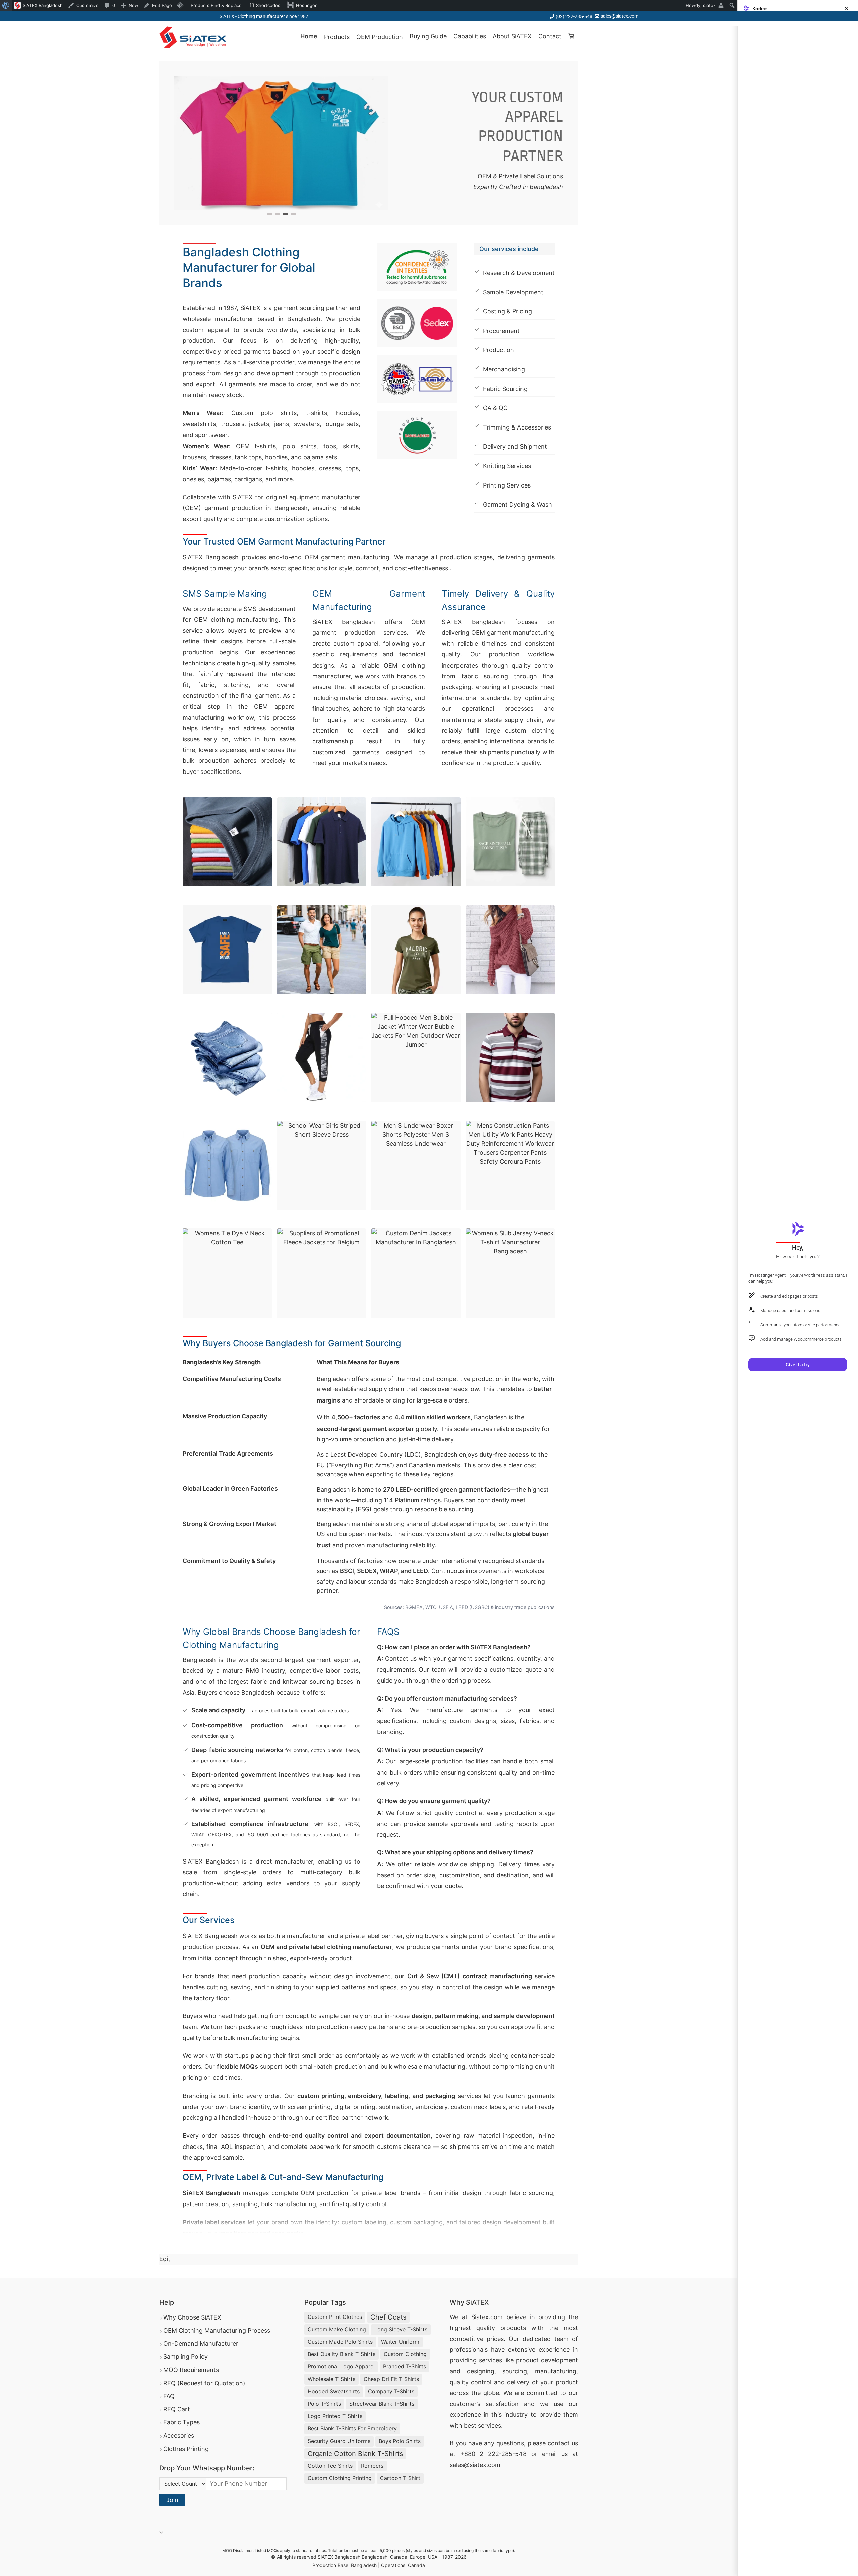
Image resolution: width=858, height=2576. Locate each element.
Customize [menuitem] (87, 5)
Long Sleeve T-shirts (401, 2329)
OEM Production (380, 37)
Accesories (179, 2435)
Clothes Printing (186, 2449)
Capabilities (470, 36)
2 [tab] (277, 214)
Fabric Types (181, 2422)
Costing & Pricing (507, 311)
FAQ (169, 2396)
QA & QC (495, 408)
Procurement (501, 331)
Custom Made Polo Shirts (340, 2342)
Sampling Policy (186, 2357)
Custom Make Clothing (337, 2329)
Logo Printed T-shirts (335, 2416)
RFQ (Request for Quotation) (204, 2383)
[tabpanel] (282, 143)
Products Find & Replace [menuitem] (216, 5)
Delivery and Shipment (515, 446)
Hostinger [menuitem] (306, 5)
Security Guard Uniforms (339, 2441)
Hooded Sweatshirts (334, 2391)
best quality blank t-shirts (342, 2354)
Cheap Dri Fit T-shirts (391, 2379)
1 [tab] (269, 214)
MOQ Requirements (191, 2370)
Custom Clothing (405, 2354)
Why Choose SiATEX (192, 2317)
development (560, 2360)
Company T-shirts (391, 2391)
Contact (550, 36)
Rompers (372, 2466)
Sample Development (513, 292)
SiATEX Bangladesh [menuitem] (43, 5)
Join (172, 2500)
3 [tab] (285, 214)
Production (499, 350)
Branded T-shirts (405, 2366)
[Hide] (846, 8)
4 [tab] (293, 214)
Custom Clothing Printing (340, 2478)
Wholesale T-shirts (331, 2379)
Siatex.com (487, 2317)
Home (309, 36)
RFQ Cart (177, 2409)
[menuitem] (6, 5)
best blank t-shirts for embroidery (352, 2428)
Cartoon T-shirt (400, 2478)
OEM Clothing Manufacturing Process (217, 2330)
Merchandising (504, 369)
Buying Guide (428, 36)
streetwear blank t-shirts (382, 2404)
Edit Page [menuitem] (162, 5)
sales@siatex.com (620, 16)
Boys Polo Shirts (400, 2441)
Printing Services (507, 485)
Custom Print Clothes (335, 2317)
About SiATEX (512, 36)
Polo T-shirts (324, 2404)
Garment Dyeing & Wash (517, 504)
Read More (203, 2242)
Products (337, 37)
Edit (165, 2259)
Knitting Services (507, 466)
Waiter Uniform (400, 2342)
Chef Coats (388, 2317)
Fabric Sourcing (505, 389)
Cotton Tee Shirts (330, 2466)
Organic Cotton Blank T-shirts (355, 2454)
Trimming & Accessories (517, 427)
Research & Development (519, 273)
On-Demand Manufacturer (201, 2343)
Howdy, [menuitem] (701, 5)
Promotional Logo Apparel (341, 2366)
